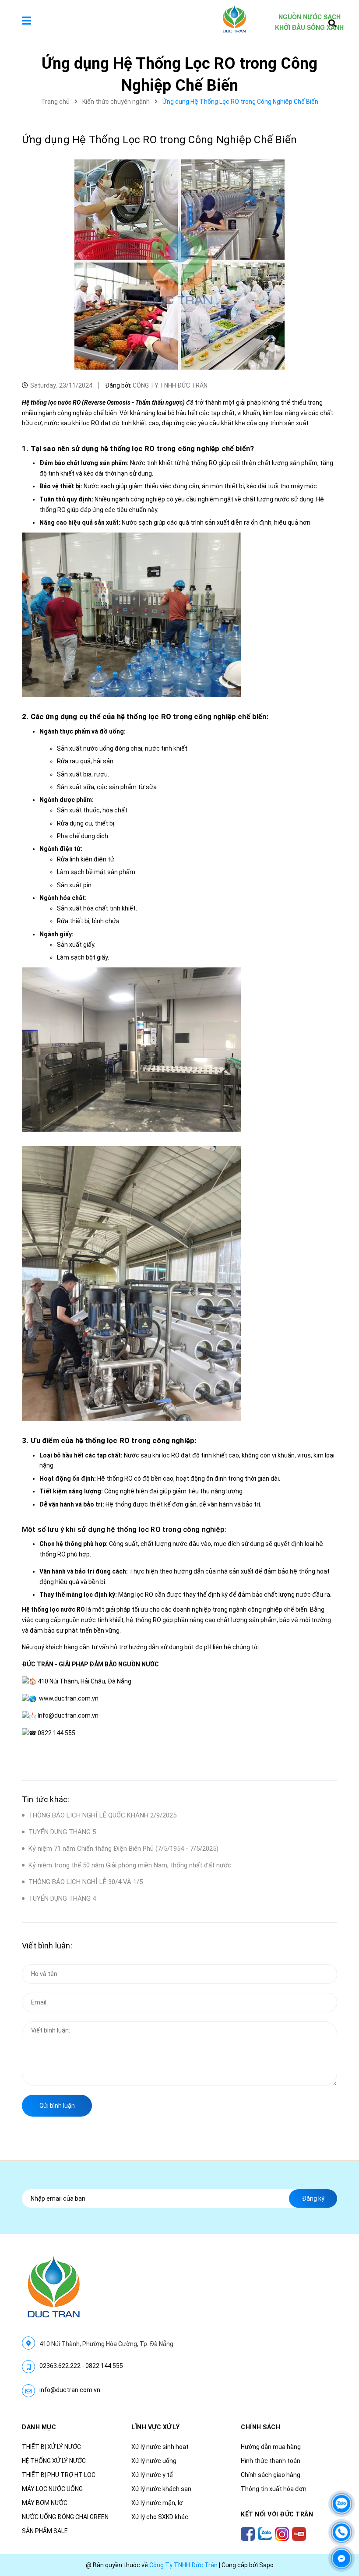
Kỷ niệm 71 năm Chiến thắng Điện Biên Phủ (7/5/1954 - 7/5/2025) (123, 1849)
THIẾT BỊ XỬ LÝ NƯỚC (51, 2447)
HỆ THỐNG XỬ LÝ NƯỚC (54, 2461)
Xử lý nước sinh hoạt (160, 2447)
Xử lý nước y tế (152, 2475)
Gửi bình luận (57, 2106)
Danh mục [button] (39, 2427)
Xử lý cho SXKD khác (160, 2517)
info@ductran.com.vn (70, 2390)
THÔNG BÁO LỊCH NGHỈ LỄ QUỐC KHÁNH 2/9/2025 (102, 1815)
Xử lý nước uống (154, 2461)
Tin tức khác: (46, 1799)
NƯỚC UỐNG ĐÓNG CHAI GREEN (65, 2517)
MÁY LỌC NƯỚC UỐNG (52, 2489)
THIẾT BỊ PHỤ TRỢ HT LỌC (59, 2475)
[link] (69, 1698)
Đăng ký (313, 2198)
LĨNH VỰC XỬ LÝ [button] (155, 2427)
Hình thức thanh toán (271, 2461)
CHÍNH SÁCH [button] (260, 2427)
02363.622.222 (60, 2366)
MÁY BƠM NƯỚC (45, 2503)
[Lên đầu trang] (341, 2477)
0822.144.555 (104, 2366)
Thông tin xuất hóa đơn (274, 2489)
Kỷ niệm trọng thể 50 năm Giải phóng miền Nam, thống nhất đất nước (130, 1865)
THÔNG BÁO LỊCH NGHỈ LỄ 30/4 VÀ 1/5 (86, 1882)
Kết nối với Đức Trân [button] (277, 2514)
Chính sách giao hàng (271, 2475)
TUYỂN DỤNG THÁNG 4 (62, 1898)
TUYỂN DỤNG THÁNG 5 (62, 1832)
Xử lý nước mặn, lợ (157, 2503)
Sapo (266, 2565)
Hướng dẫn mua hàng (271, 2447)
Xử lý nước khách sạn (161, 2489)
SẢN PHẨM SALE (45, 2531)
